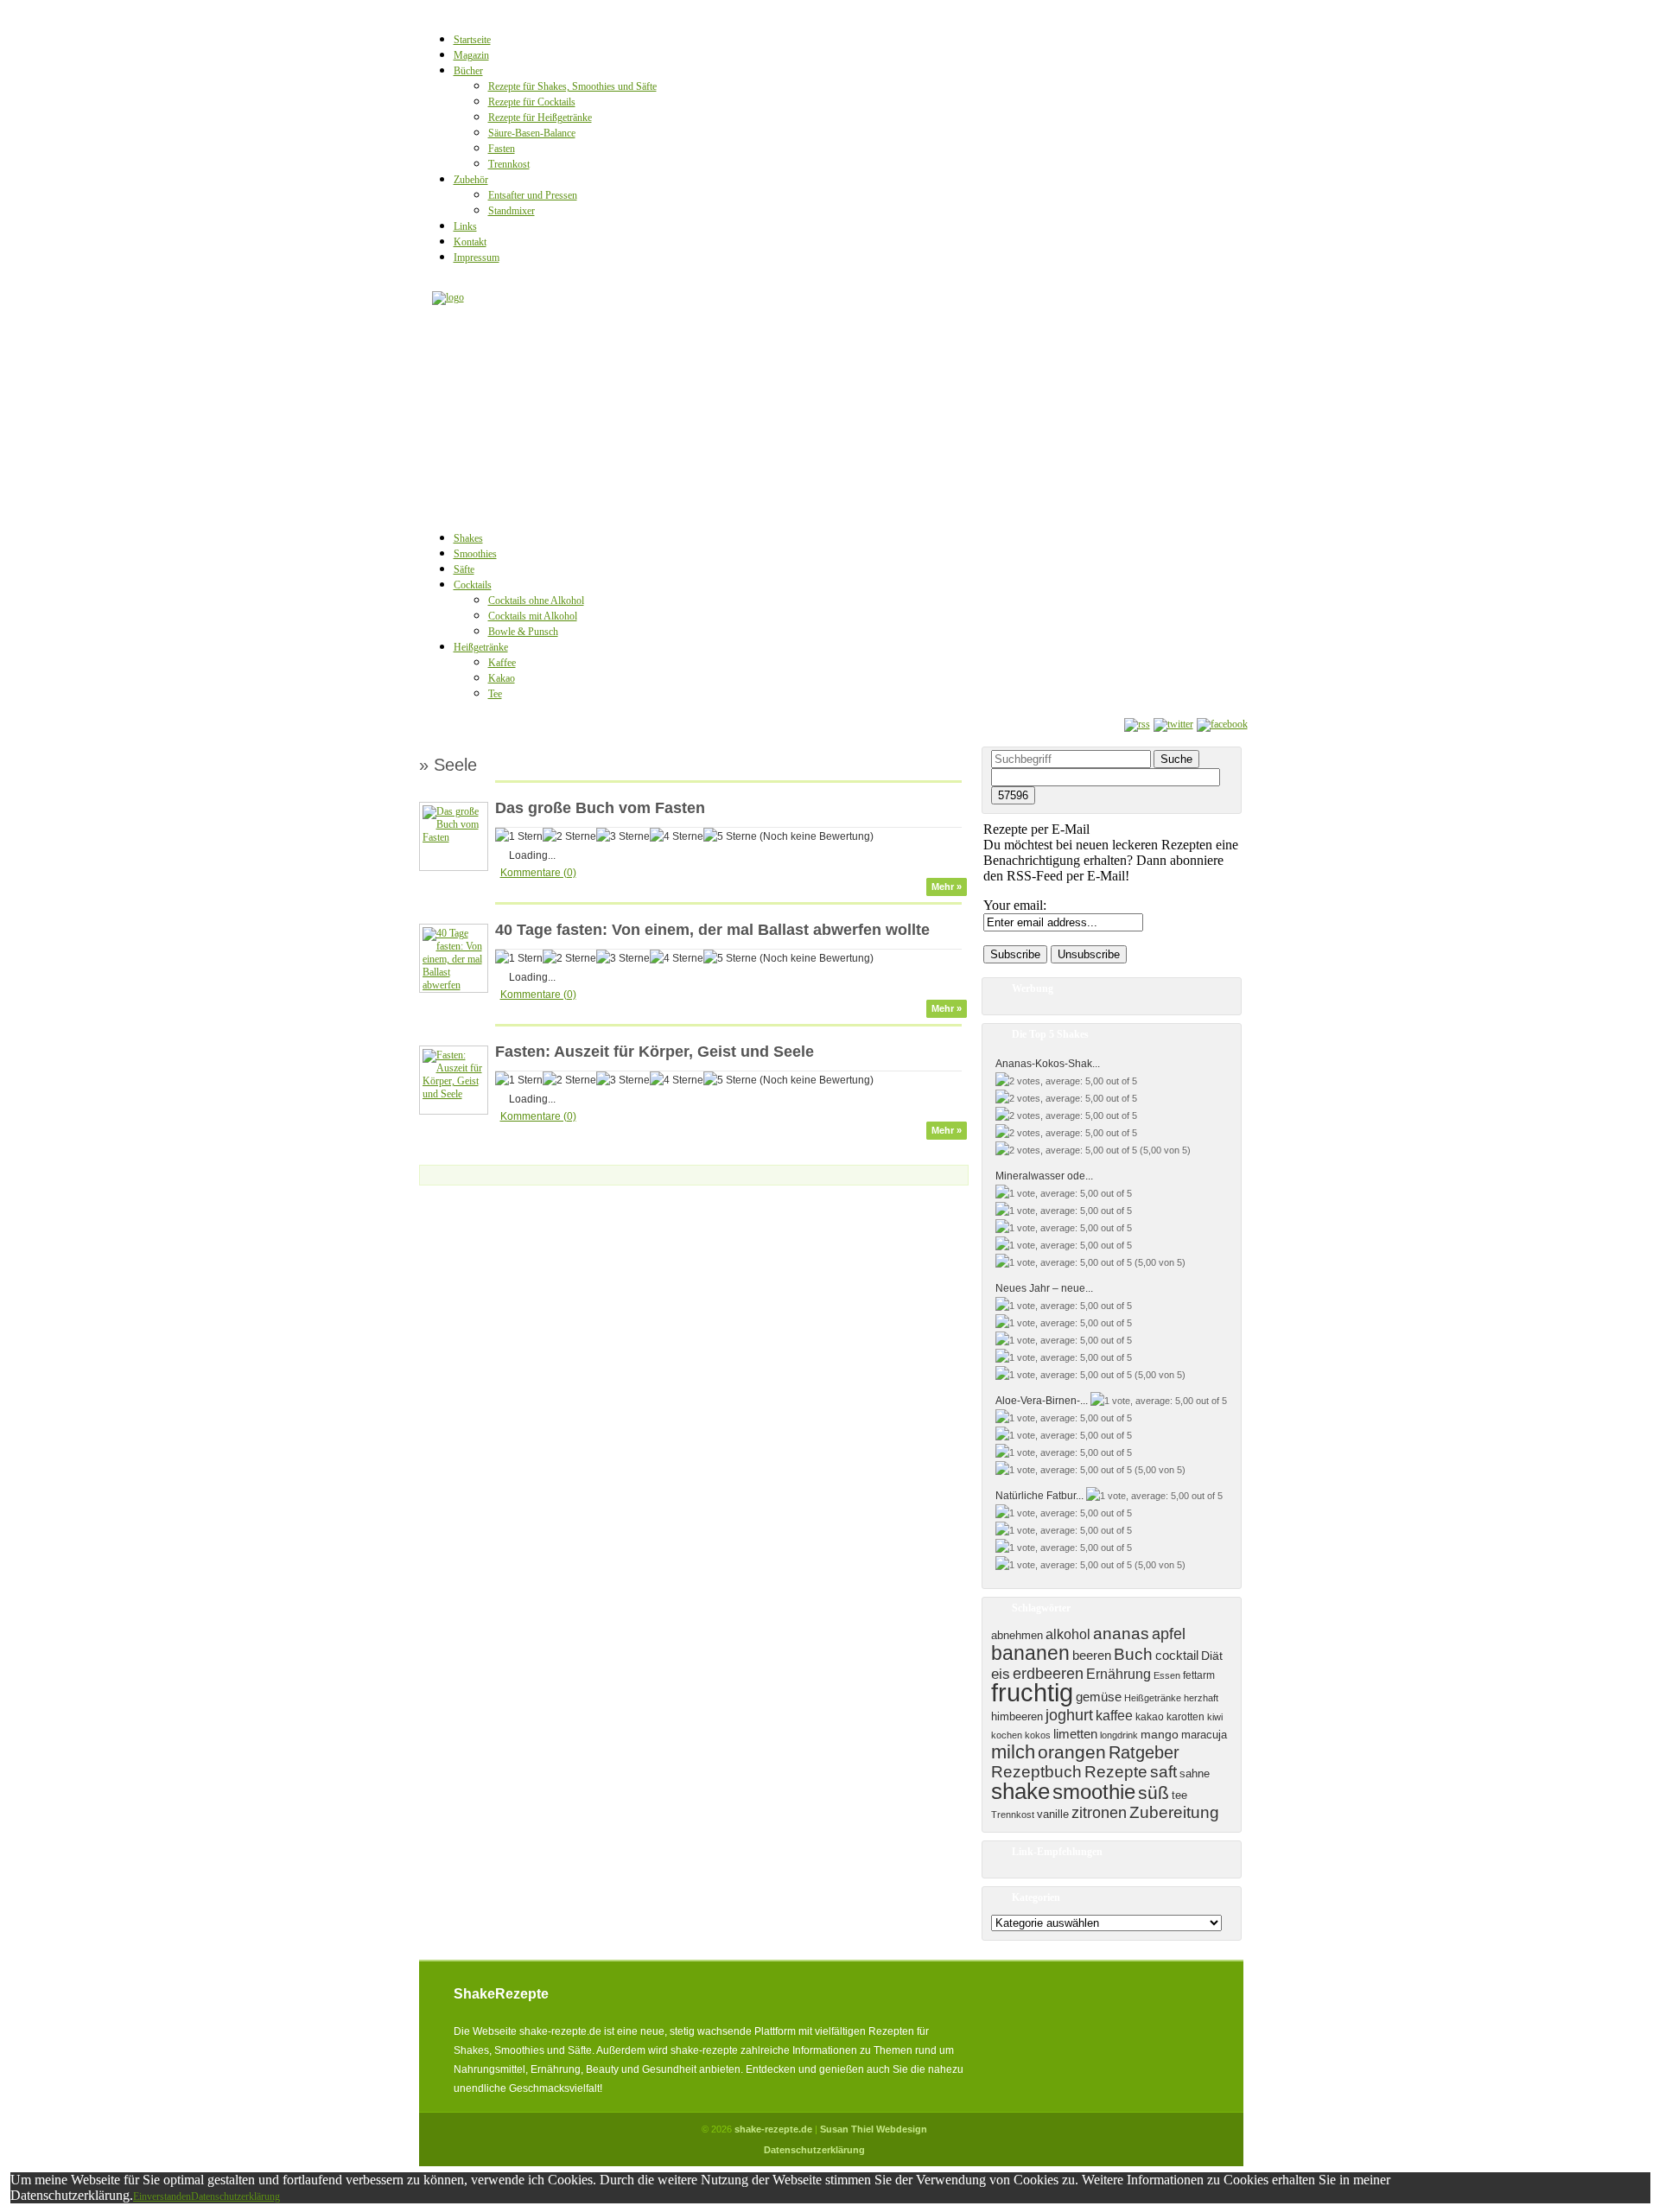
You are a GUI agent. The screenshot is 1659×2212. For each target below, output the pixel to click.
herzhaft (1201, 1698)
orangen (1072, 1752)
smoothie (1094, 1792)
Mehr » (947, 887)
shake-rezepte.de (773, 2129)
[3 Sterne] (623, 836)
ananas (1121, 1634)
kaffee (1114, 1715)
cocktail (1177, 1656)
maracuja (1204, 1735)
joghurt (1069, 1715)
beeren (1092, 1656)
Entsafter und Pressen (533, 195)
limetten (1075, 1734)
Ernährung (1119, 1674)
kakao (1150, 1717)
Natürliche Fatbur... (1039, 1496)
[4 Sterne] (677, 836)
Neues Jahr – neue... (1044, 1288)
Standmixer (512, 211)
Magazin (471, 55)
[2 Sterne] (569, 836)
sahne (1195, 1773)
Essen (1167, 1675)
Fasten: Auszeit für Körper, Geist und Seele (655, 1052)
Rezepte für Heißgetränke (540, 118)
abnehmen (1017, 1635)
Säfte (464, 569)
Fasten (502, 149)
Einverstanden (162, 2196)
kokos (1038, 1735)
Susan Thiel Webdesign (874, 2129)
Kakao (502, 678)
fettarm (1199, 1675)
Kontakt (470, 242)
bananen (1030, 1653)
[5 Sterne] (730, 836)
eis (1001, 1674)
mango (1160, 1734)
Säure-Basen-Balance (532, 133)
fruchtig (1032, 1692)
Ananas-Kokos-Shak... (1048, 1064)
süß (1154, 1793)
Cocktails (473, 585)
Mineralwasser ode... (1044, 1176)
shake (1020, 1791)
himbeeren (1017, 1716)
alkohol (1068, 1634)
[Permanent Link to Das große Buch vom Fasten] (454, 837)
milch (1013, 1752)
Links (465, 226)
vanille (1053, 1814)
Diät (1212, 1656)
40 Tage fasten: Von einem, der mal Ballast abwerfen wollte (712, 930)
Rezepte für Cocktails (532, 102)
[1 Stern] (519, 836)
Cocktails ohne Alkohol (536, 601)
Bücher (468, 71)
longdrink (1119, 1735)
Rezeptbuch (1036, 1772)
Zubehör (471, 180)
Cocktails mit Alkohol (533, 616)
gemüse (1099, 1697)
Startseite (472, 40)
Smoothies (475, 554)
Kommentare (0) (538, 873)
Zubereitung (1174, 1812)
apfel (1169, 1634)
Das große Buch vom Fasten (600, 808)
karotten (1185, 1717)
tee (1179, 1795)
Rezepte (1116, 1772)
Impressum (477, 257)
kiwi (1215, 1717)
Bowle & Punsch (523, 632)
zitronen (1099, 1813)
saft (1163, 1772)
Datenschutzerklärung (814, 2150)
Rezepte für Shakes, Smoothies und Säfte (572, 86)
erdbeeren (1048, 1674)
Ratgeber (1144, 1752)
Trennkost (509, 164)
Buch (1133, 1654)
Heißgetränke (481, 647)
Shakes (468, 538)
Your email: (1015, 905)
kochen (1007, 1735)
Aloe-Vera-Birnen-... (1042, 1401)
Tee (495, 694)
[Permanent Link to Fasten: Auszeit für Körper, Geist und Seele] (454, 1094)
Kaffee (502, 663)
